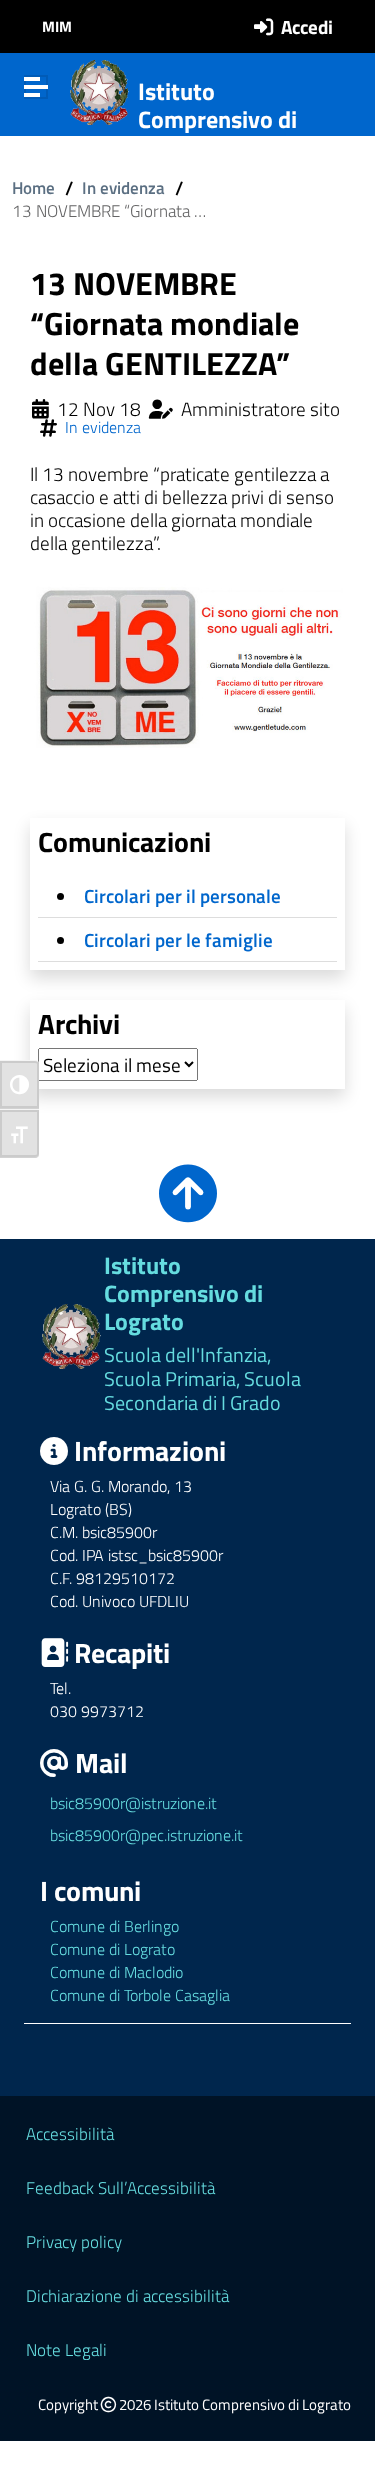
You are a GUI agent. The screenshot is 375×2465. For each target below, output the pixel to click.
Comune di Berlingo (114, 1926)
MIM (57, 26)
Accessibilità (70, 2133)
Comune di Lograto (112, 1949)
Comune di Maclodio (116, 1972)
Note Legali (66, 2349)
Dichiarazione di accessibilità (127, 2295)
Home (33, 187)
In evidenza (123, 187)
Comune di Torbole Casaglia (140, 1995)
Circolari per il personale (182, 895)
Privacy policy (74, 2241)
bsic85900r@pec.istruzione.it (146, 1835)
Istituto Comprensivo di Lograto (217, 120)
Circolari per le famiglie (178, 939)
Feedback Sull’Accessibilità (120, 2187)
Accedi (307, 26)
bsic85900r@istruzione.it (133, 1803)
